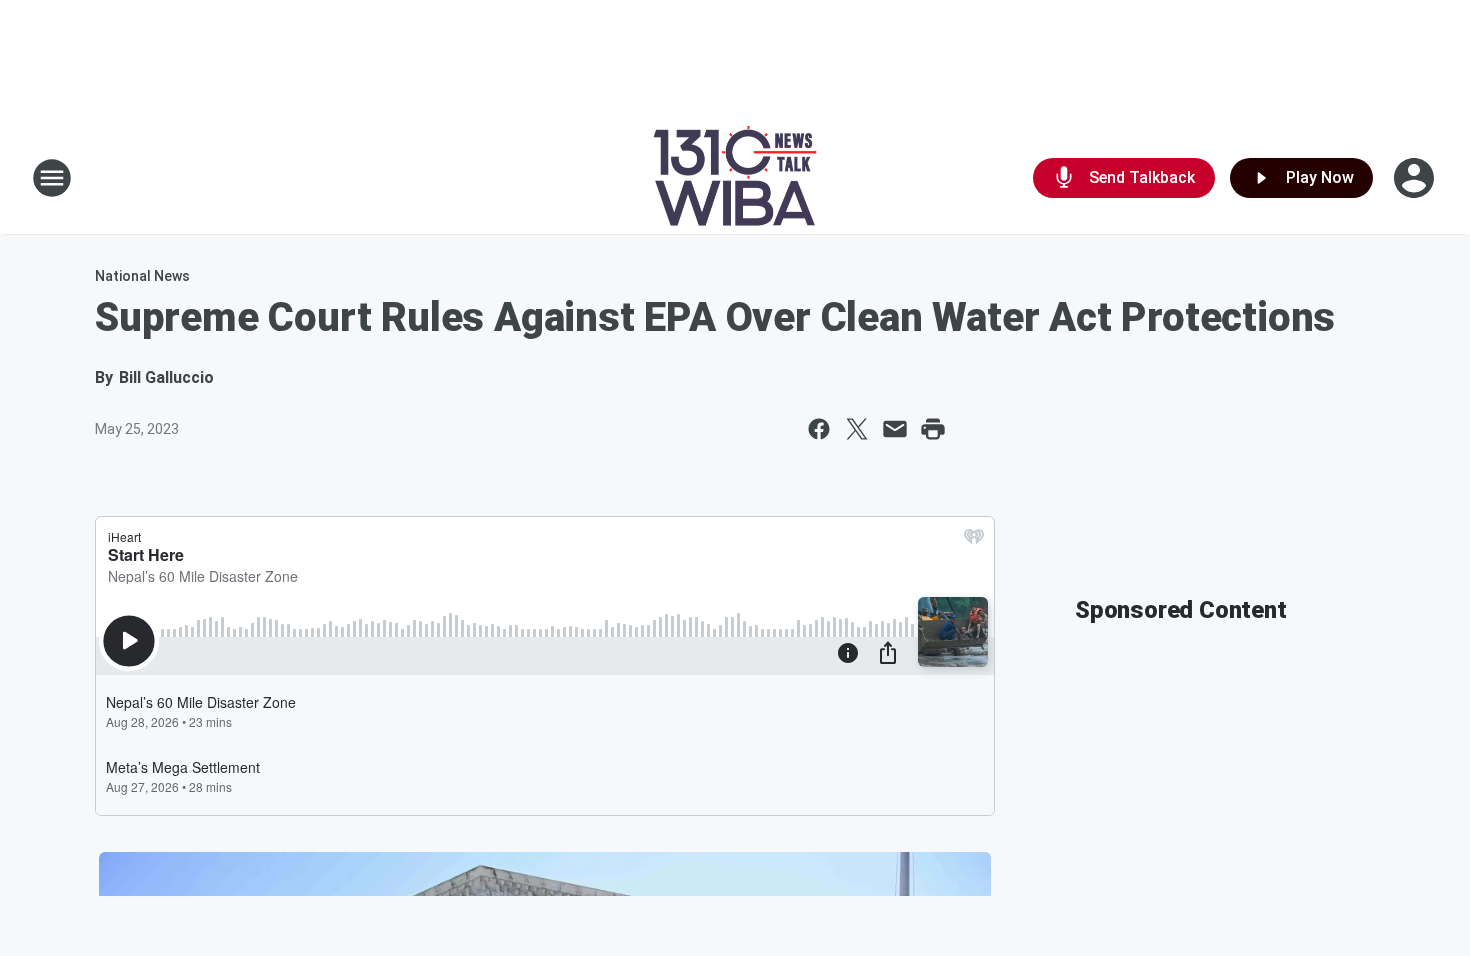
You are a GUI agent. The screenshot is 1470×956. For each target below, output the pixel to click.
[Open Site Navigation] (52, 178)
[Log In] (1416, 178)
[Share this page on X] (857, 429)
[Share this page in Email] (895, 429)
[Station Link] (735, 178)
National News (142, 276)
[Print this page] (933, 429)
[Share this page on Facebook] (819, 429)
